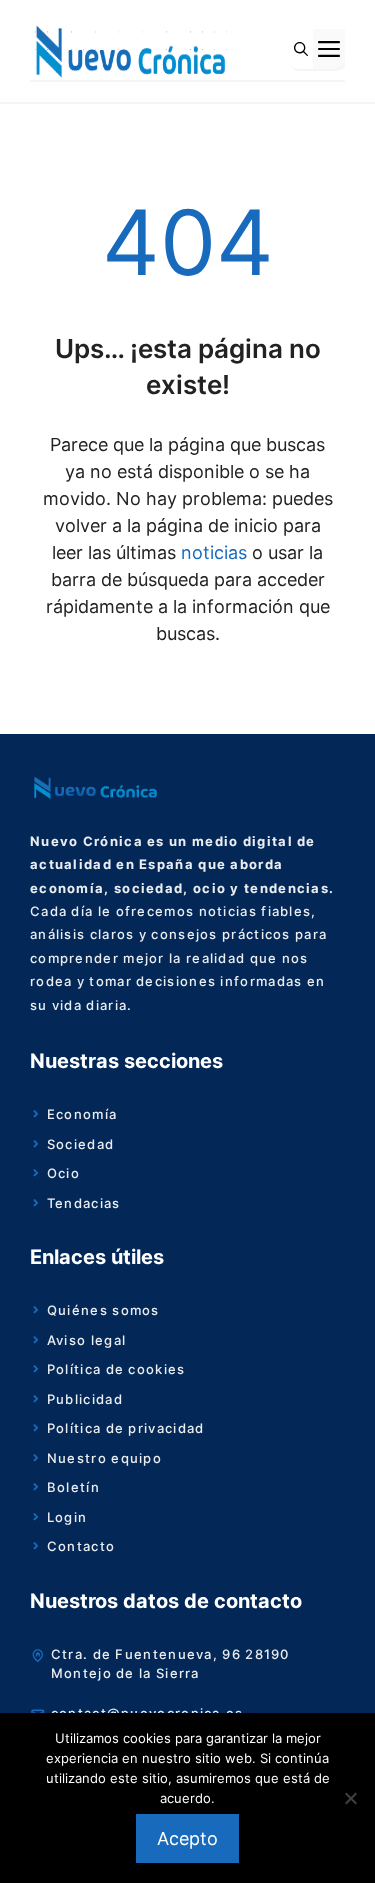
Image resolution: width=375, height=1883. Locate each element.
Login (67, 1517)
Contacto (81, 1546)
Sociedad (80, 1144)
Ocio (63, 1173)
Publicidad (85, 1399)
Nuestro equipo (104, 1458)
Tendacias (84, 1203)
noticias (211, 552)
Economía (82, 1114)
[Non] (350, 1798)
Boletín (73, 1487)
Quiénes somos (103, 1310)
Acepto (187, 1838)
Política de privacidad (126, 1428)
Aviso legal (86, 1340)
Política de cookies (116, 1369)
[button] (301, 49)
